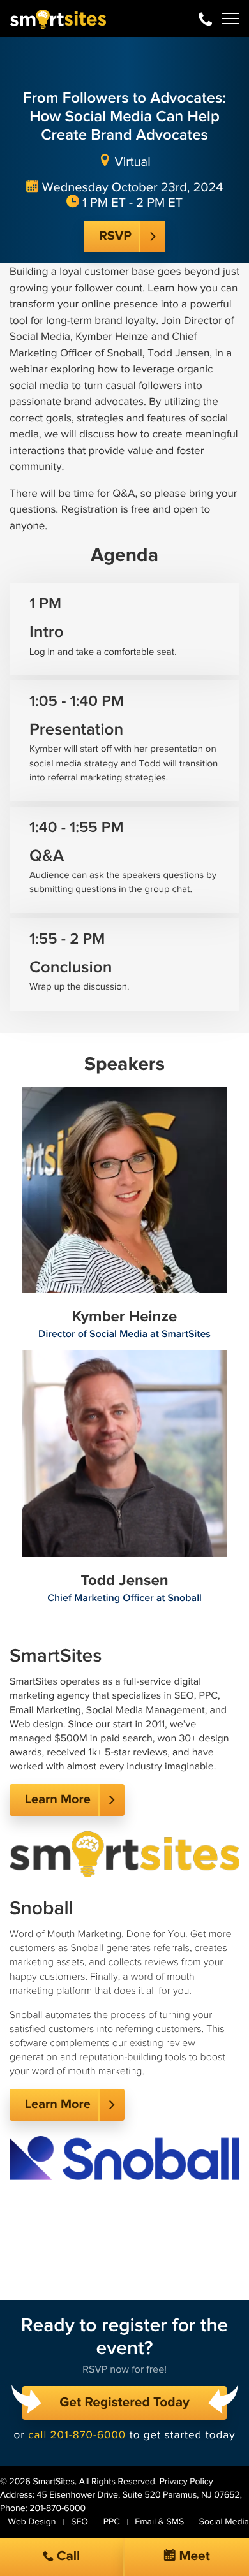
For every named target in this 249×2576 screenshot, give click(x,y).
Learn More (58, 1800)
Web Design (32, 2522)
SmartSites (53, 2482)
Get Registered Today (124, 2403)
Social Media (224, 2522)
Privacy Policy (186, 2482)
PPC (112, 2522)
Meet (193, 2557)
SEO (79, 2522)
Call (67, 2557)
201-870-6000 (205, 18)
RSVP (115, 237)
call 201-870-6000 (77, 2435)
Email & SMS (159, 2522)
